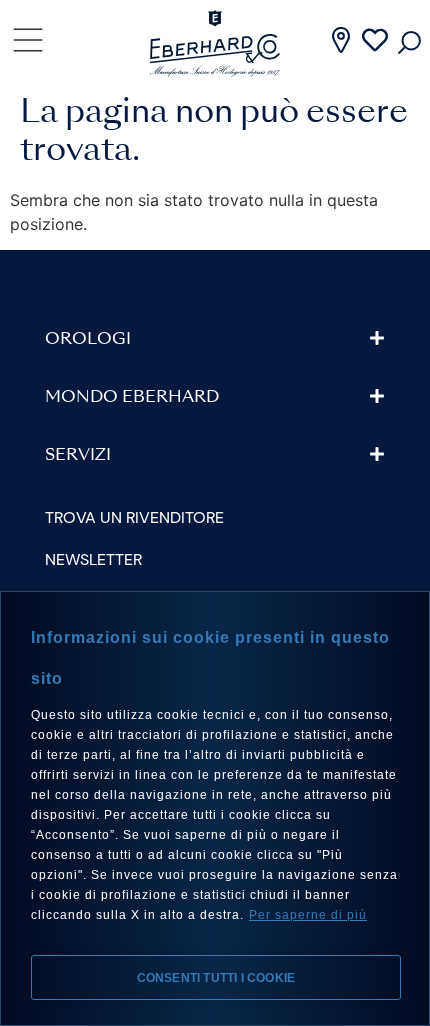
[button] (215, 339)
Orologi (88, 340)
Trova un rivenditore (134, 517)
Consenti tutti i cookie (216, 978)
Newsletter (93, 559)
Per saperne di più (308, 915)
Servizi (78, 456)
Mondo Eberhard (132, 398)
